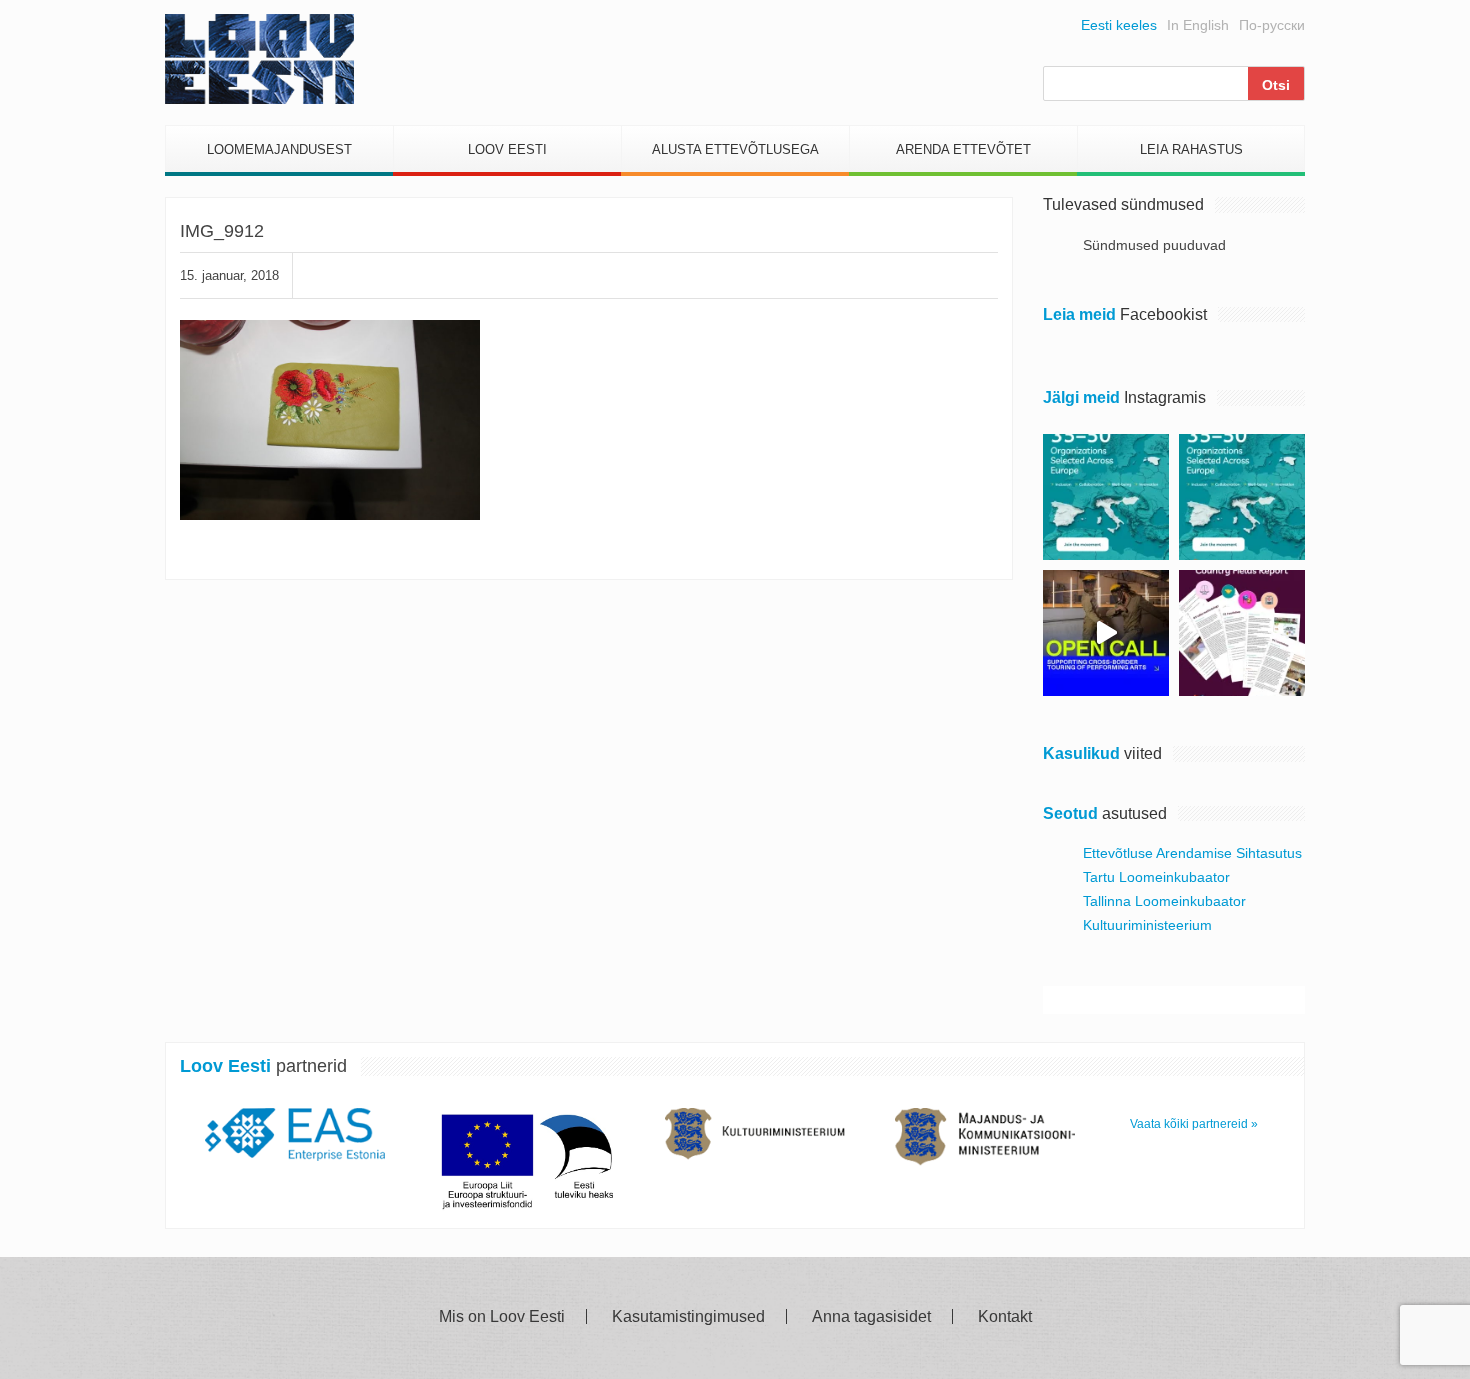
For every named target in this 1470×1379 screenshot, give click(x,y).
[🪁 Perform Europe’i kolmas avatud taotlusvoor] (1106, 633)
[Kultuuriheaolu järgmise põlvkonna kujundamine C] (1106, 497)
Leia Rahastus (1191, 149)
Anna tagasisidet (871, 1317)
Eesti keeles (1119, 25)
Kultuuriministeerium (1147, 925)
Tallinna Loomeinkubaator (1164, 901)
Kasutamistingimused (688, 1317)
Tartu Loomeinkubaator (1156, 877)
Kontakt (1005, 1317)
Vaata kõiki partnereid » (1194, 1124)
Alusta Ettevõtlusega (735, 149)
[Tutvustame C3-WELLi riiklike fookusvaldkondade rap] (1242, 633)
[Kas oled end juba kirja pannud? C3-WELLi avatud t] (1242, 497)
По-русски (1272, 25)
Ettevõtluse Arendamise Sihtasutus (1192, 853)
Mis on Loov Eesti (502, 1317)
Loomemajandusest (279, 149)
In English (1198, 25)
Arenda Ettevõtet (963, 149)
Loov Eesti (507, 149)
